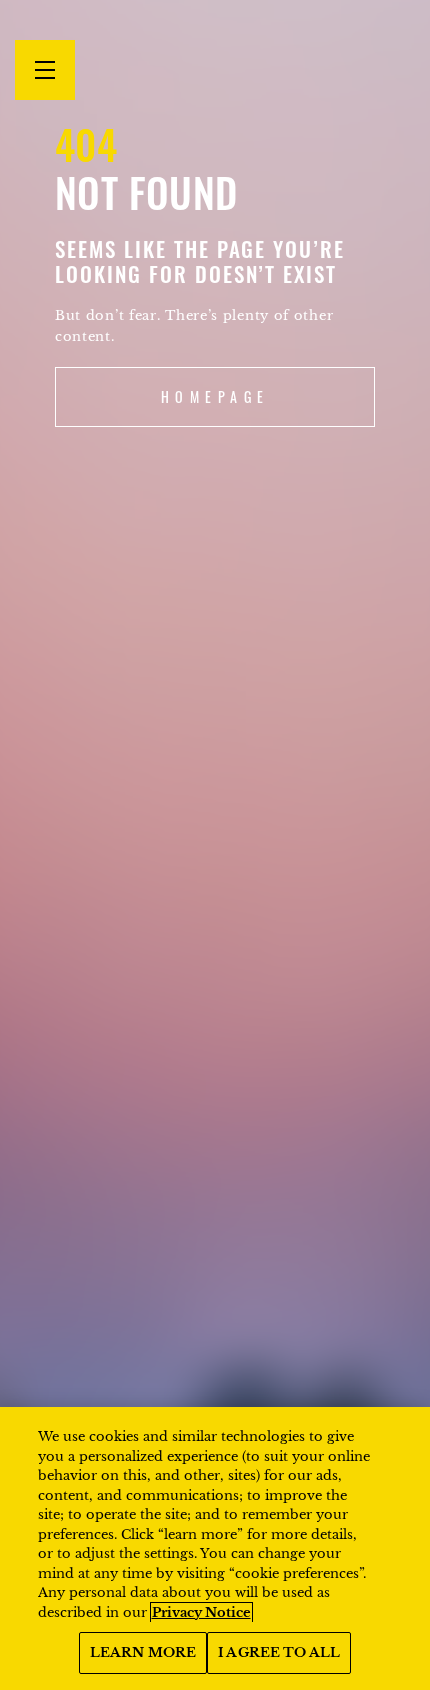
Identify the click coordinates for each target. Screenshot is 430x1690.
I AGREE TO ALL (279, 1652)
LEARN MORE (143, 1652)
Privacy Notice (201, 1612)
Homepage (215, 396)
